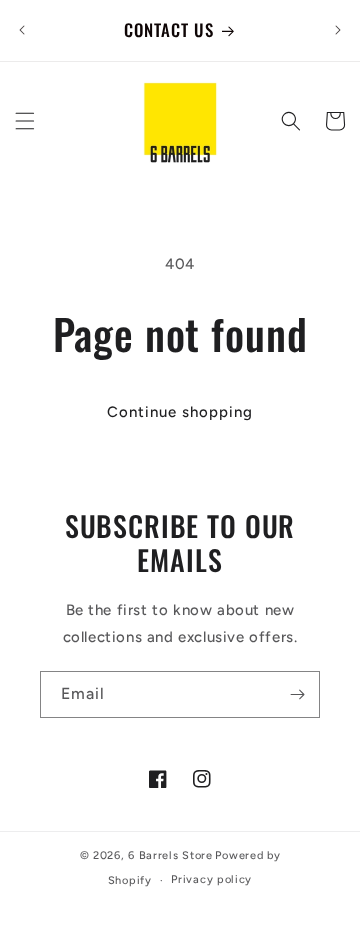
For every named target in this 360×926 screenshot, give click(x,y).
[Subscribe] (297, 694)
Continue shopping (180, 412)
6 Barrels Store (170, 855)
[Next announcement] (338, 30)
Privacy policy (211, 879)
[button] (25, 121)
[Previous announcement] (22, 30)
